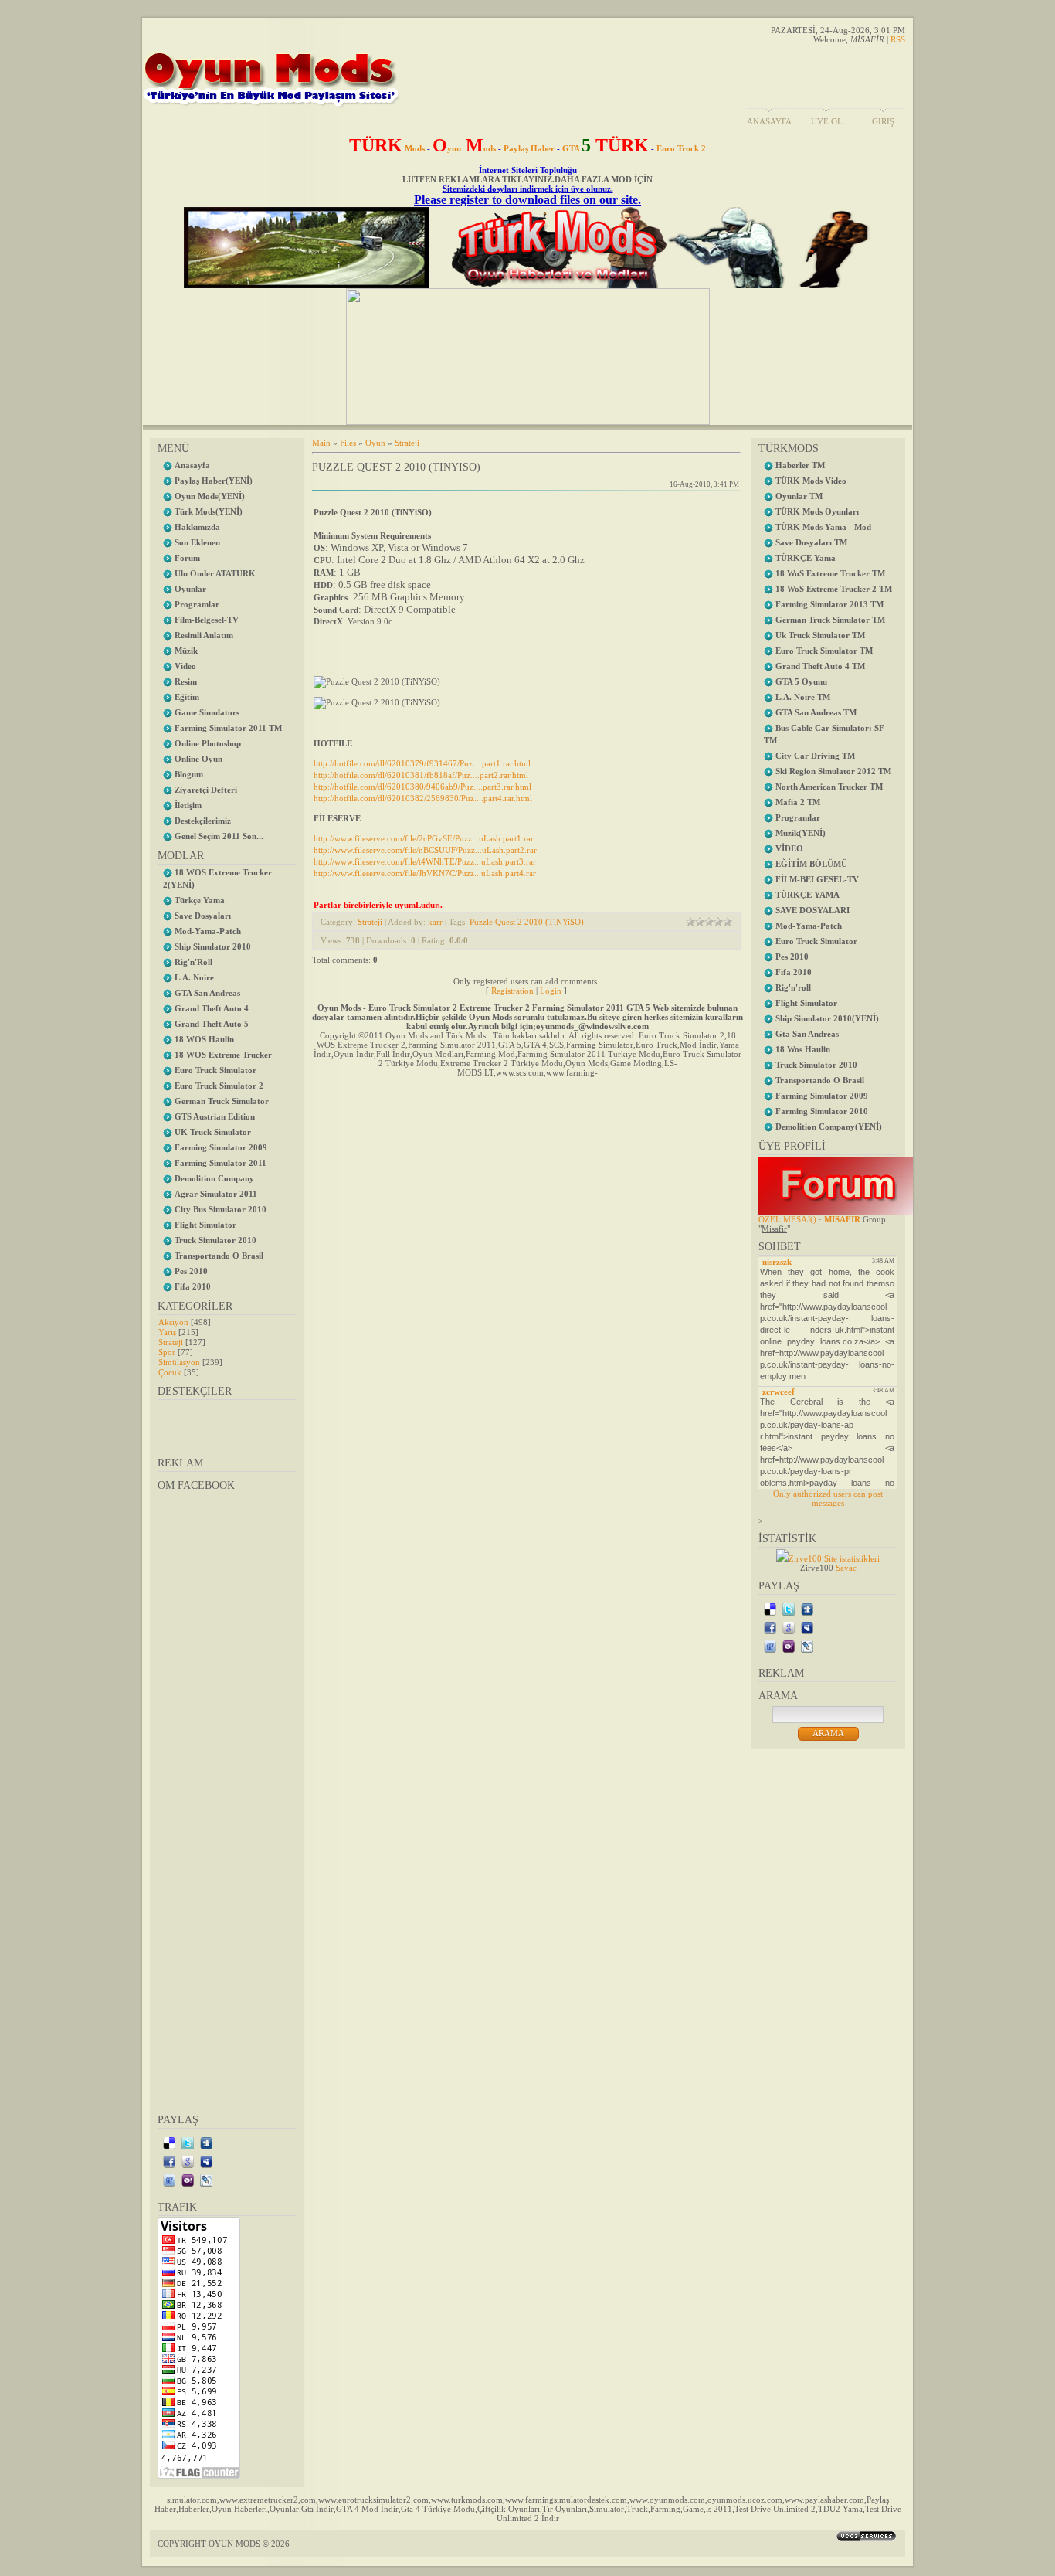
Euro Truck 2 (681, 148)
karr (435, 922)
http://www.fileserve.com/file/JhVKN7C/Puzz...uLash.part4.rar (425, 873)
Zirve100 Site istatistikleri (834, 1558)
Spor (167, 1352)
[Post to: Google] (188, 2161)
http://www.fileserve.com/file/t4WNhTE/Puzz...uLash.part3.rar (425, 861)
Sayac (846, 1568)
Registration (512, 991)
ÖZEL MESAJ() (787, 1219)
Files (348, 443)
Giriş (883, 121)
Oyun (375, 443)
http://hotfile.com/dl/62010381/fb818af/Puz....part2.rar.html (421, 775)
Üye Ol (827, 121)
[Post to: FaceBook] (169, 2161)
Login (551, 991)
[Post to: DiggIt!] (206, 2143)
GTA (606, 148)
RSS (898, 39)
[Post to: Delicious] (169, 2143)
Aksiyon (173, 1322)
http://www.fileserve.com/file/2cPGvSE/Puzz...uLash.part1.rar (424, 838)
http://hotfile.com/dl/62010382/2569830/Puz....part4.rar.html (423, 798)
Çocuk (170, 1372)
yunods (464, 148)
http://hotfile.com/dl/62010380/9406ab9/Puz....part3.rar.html (422, 787)
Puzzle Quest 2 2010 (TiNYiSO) (527, 922)
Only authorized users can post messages (828, 1498)
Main (321, 443)
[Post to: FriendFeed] (169, 2180)
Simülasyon (179, 1362)
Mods (387, 148)
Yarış (167, 1332)
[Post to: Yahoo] (188, 2180)
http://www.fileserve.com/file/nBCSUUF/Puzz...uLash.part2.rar (425, 850)
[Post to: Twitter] (188, 2143)
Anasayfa (769, 121)
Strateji (171, 1342)
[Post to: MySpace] (206, 2161)
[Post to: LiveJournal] (206, 2180)
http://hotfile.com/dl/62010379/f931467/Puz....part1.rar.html (422, 763)
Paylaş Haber (529, 148)
